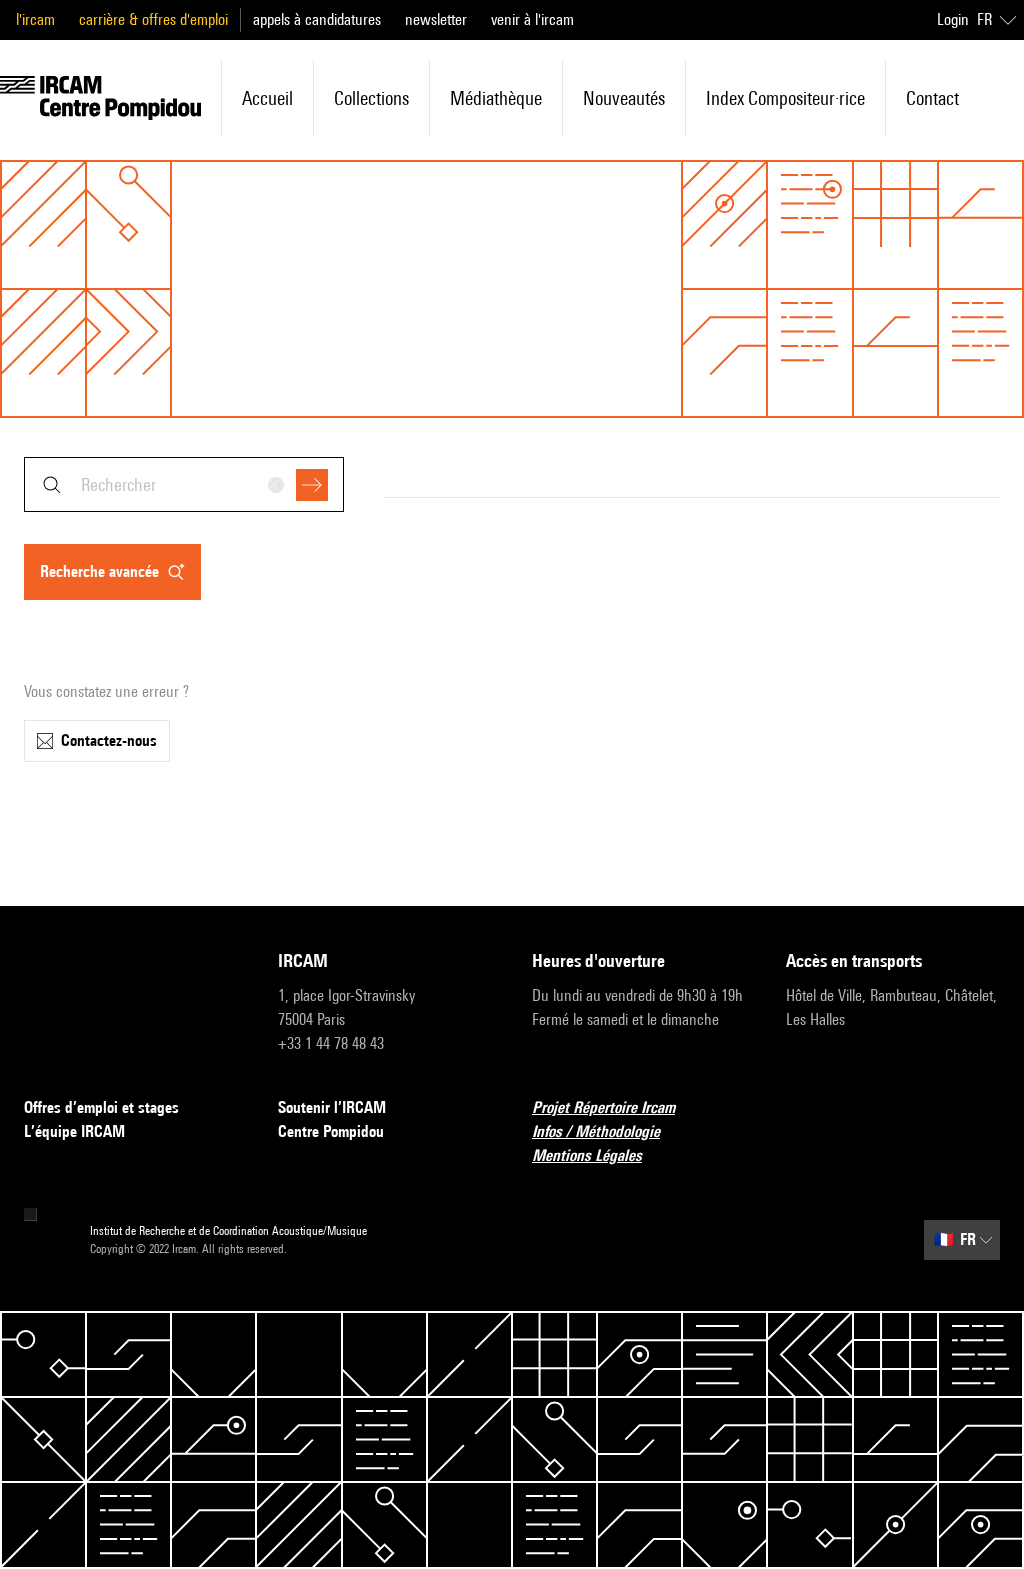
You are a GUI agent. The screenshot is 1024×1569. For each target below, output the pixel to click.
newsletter (436, 19)
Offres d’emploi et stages (101, 1107)
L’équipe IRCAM (74, 1131)
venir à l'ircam (532, 19)
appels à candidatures (317, 19)
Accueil (267, 98)
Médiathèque (496, 98)
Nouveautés (624, 98)
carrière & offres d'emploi (153, 19)
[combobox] (184, 484)
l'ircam (35, 19)
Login (953, 19)
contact (932, 98)
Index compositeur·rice (785, 98)
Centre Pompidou (331, 1131)
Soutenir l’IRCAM (332, 1107)
